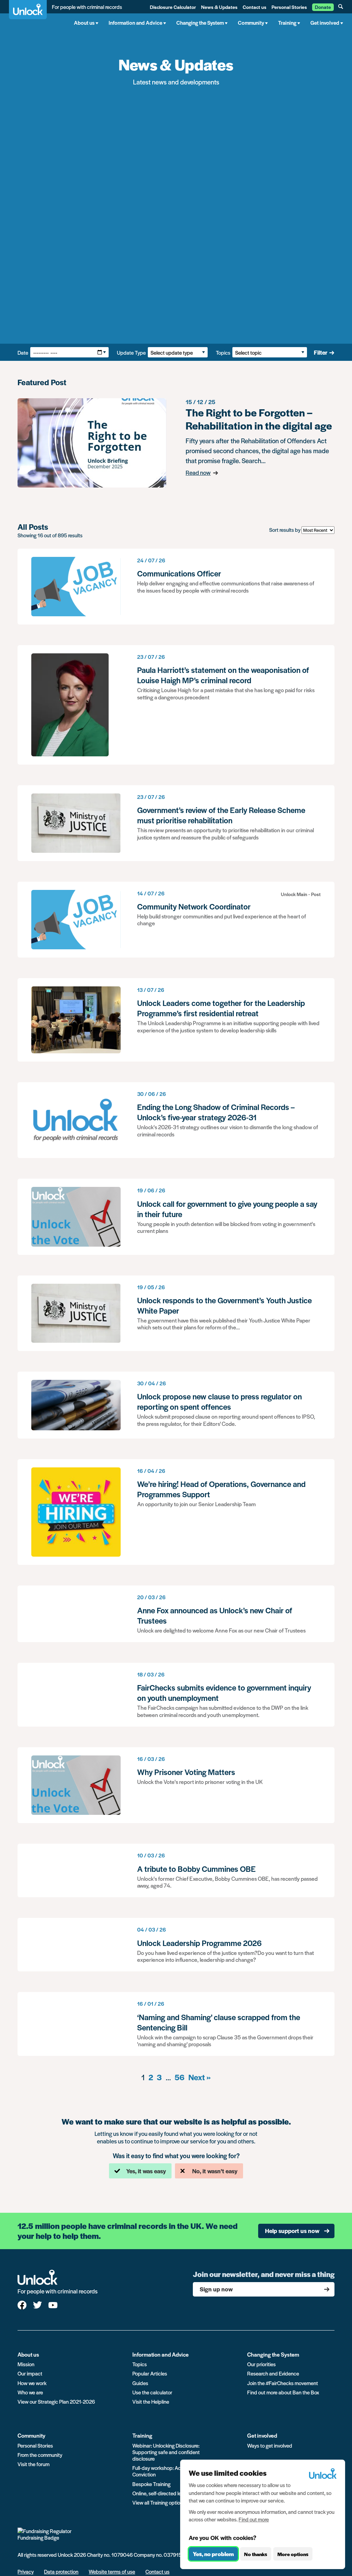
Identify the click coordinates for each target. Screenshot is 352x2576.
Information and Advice (161, 2354)
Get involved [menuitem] (325, 22)
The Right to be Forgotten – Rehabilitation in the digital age (176, 443)
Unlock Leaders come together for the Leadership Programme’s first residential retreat (176, 1020)
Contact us (255, 7)
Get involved (262, 2435)
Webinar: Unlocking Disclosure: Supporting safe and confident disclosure (166, 2452)
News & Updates (219, 7)
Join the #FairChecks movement (283, 2383)
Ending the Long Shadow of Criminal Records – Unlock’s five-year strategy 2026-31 (176, 1120)
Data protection (61, 2571)
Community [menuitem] (251, 22)
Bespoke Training (151, 2484)
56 (180, 2077)
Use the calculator (152, 2392)
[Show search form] (341, 7)
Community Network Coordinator (176, 920)
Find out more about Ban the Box (283, 2392)
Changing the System (273, 2354)
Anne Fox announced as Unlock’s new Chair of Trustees (176, 1614)
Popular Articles (150, 2373)
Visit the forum (34, 2464)
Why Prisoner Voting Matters (176, 1785)
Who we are (30, 2392)
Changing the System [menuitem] (200, 22)
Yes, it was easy (146, 2171)
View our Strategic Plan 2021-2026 (56, 2401)
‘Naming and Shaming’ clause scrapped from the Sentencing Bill (176, 2024)
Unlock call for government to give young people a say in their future (176, 1217)
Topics (223, 352)
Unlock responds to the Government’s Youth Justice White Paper (176, 1313)
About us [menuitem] (84, 22)
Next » (200, 2077)
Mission (26, 2364)
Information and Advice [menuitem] (135, 22)
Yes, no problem (213, 2554)
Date (23, 352)
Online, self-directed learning (164, 2493)
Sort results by (285, 530)
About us (28, 2354)
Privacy (26, 2571)
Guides (140, 2383)
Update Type (131, 352)
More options (293, 2554)
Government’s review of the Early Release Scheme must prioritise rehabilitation (176, 823)
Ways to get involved (270, 2445)
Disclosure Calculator (173, 7)
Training (142, 2435)
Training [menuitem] (287, 22)
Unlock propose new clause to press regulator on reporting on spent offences (176, 1405)
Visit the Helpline (151, 2401)
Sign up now (216, 2289)
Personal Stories (289, 7)
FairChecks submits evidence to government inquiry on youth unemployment (176, 1695)
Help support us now (292, 2231)
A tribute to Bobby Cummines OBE (176, 1870)
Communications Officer (176, 587)
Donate (323, 7)
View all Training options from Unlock (172, 2502)
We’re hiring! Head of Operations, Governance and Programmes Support (176, 1512)
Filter (321, 352)
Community (31, 2435)
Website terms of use (112, 2571)
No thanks (256, 2554)
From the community (40, 2455)
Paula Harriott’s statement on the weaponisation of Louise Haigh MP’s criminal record (176, 705)
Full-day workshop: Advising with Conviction (168, 2471)
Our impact (30, 2373)
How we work (32, 2383)
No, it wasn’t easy (215, 2171)
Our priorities (261, 2364)
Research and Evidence (273, 2373)
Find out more (254, 2519)
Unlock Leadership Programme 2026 (176, 1945)
